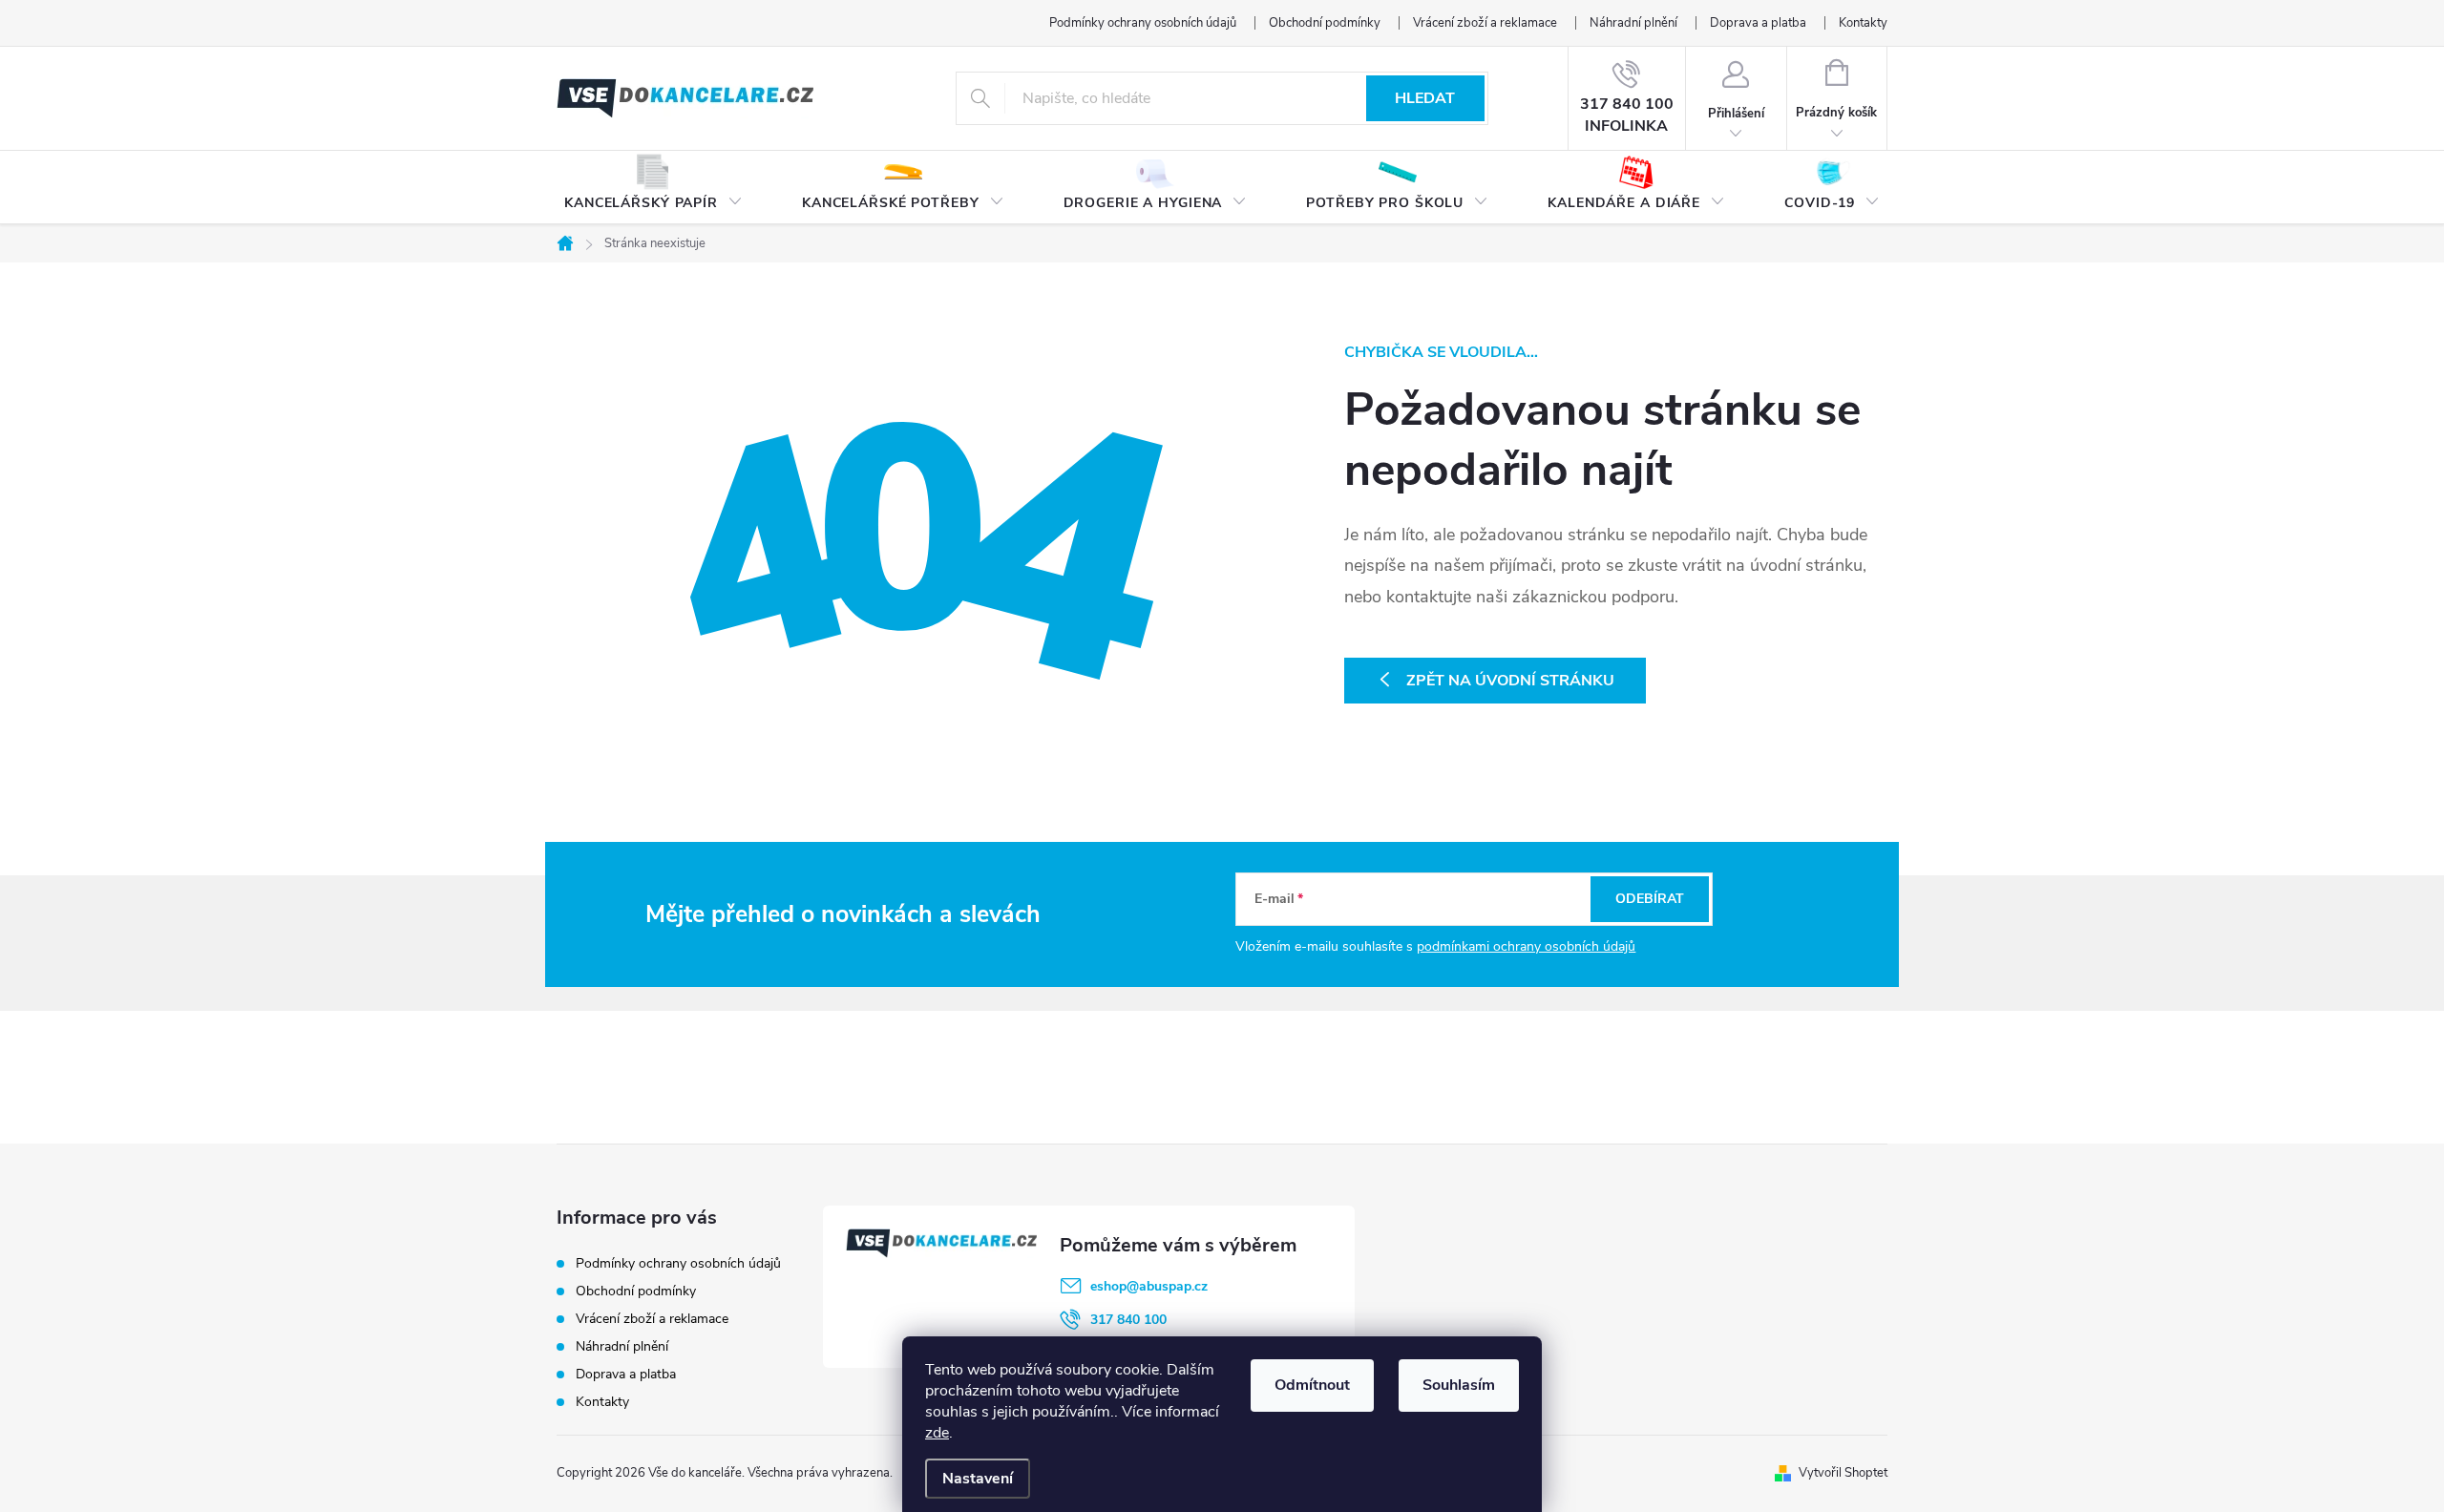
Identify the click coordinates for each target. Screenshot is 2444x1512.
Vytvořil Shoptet (1843, 1473)
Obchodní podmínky (1325, 23)
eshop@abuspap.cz (1149, 1286)
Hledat (1425, 98)
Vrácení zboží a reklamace (1485, 23)
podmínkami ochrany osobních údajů (1526, 946)
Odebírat (1650, 899)
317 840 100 (1128, 1320)
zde (937, 1433)
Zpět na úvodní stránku (1510, 681)
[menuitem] (653, 188)
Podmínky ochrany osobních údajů (1143, 23)
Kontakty (1863, 23)
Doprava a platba (1758, 23)
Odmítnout (1312, 1385)
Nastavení (978, 1479)
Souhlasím (1459, 1385)
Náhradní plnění (1633, 23)
